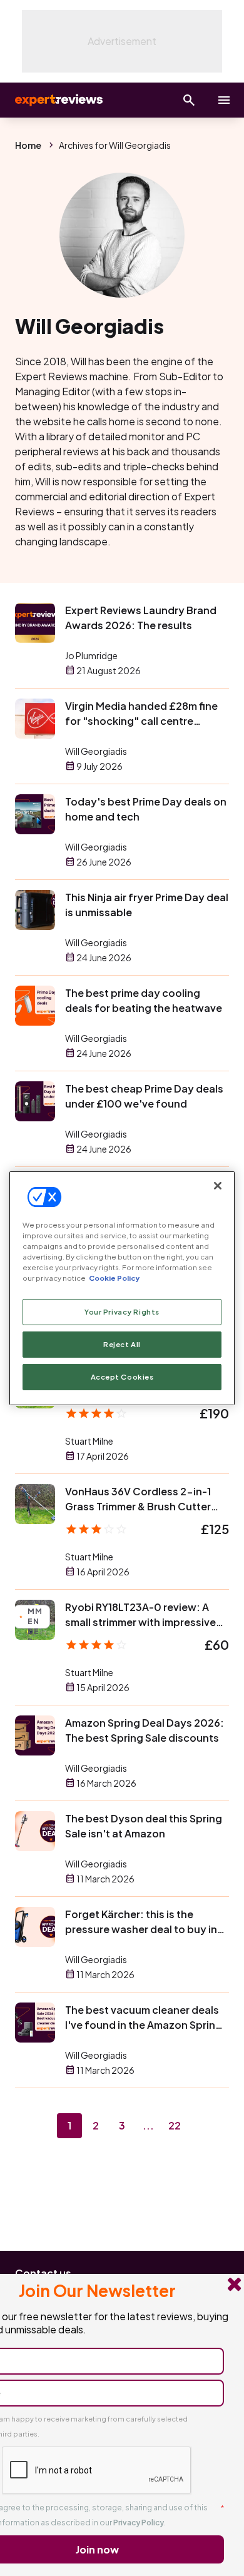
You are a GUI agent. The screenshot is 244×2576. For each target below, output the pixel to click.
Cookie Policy (114, 1278)
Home (28, 145)
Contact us (43, 2273)
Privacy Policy (139, 2523)
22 (175, 2125)
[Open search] (189, 100)
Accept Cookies (122, 1377)
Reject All (122, 1344)
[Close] (218, 1185)
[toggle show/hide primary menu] (224, 100)
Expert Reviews (58, 100)
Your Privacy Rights (122, 1312)
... (148, 2125)
